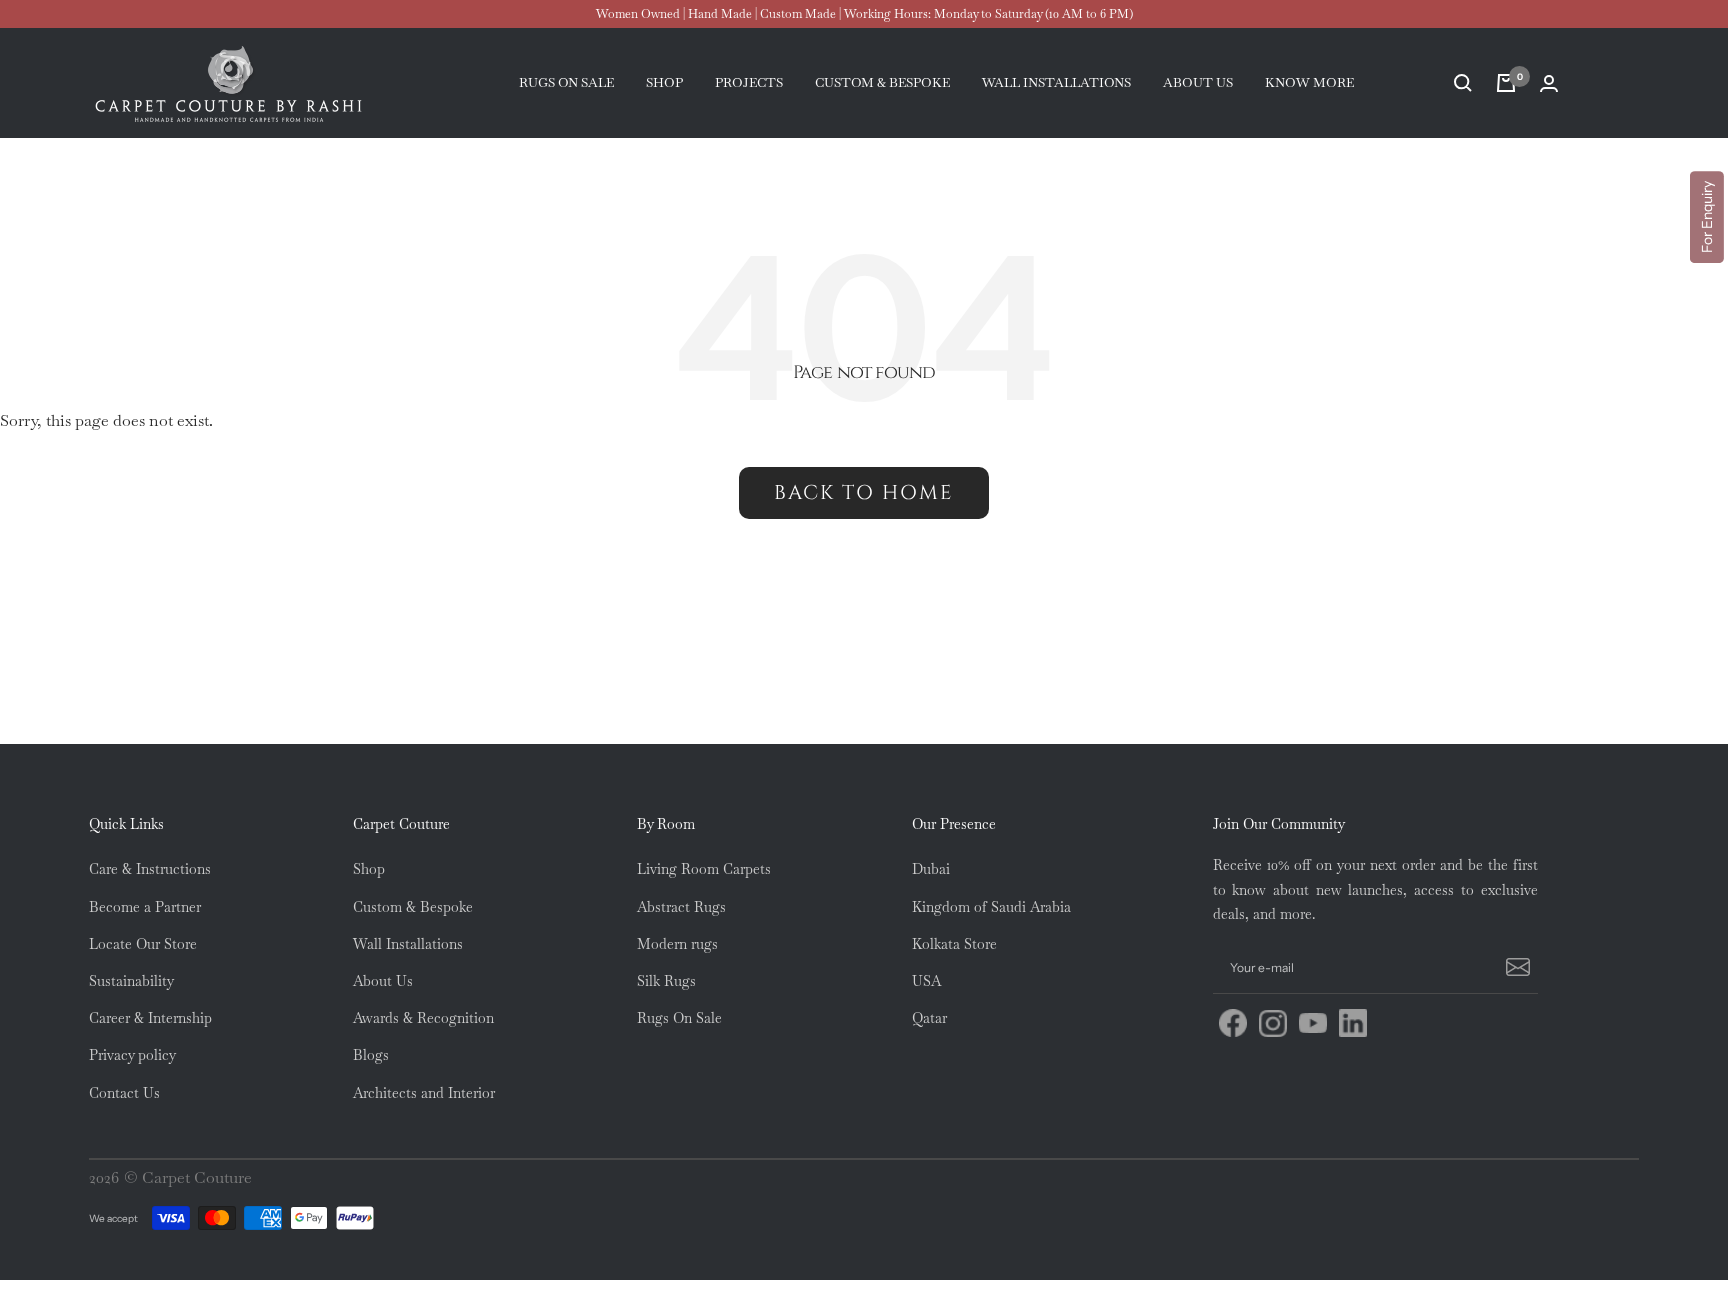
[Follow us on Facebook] (1233, 1023)
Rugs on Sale (566, 82)
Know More (1309, 82)
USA (926, 981)
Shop (664, 82)
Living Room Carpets (704, 869)
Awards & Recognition (423, 1018)
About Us (383, 981)
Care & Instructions (150, 869)
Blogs (371, 1055)
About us (1198, 82)
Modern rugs (677, 944)
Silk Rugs (666, 981)
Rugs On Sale (679, 1018)
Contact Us (124, 1093)
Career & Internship (150, 1018)
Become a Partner (145, 907)
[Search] (1463, 83)
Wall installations (1056, 82)
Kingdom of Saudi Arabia (991, 907)
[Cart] (1506, 83)
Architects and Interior (424, 1093)
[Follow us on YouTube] (1313, 1023)
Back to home (864, 492)
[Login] (1549, 83)
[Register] (1515, 968)
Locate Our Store (143, 944)
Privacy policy (132, 1055)
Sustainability (131, 981)
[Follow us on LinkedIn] (1353, 1023)
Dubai (931, 869)
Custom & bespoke (882, 82)
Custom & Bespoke (413, 907)
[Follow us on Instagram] (1273, 1023)
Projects (749, 82)
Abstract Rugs (681, 907)
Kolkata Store (954, 944)
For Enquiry (1707, 217)
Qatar (929, 1018)
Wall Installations (408, 944)
